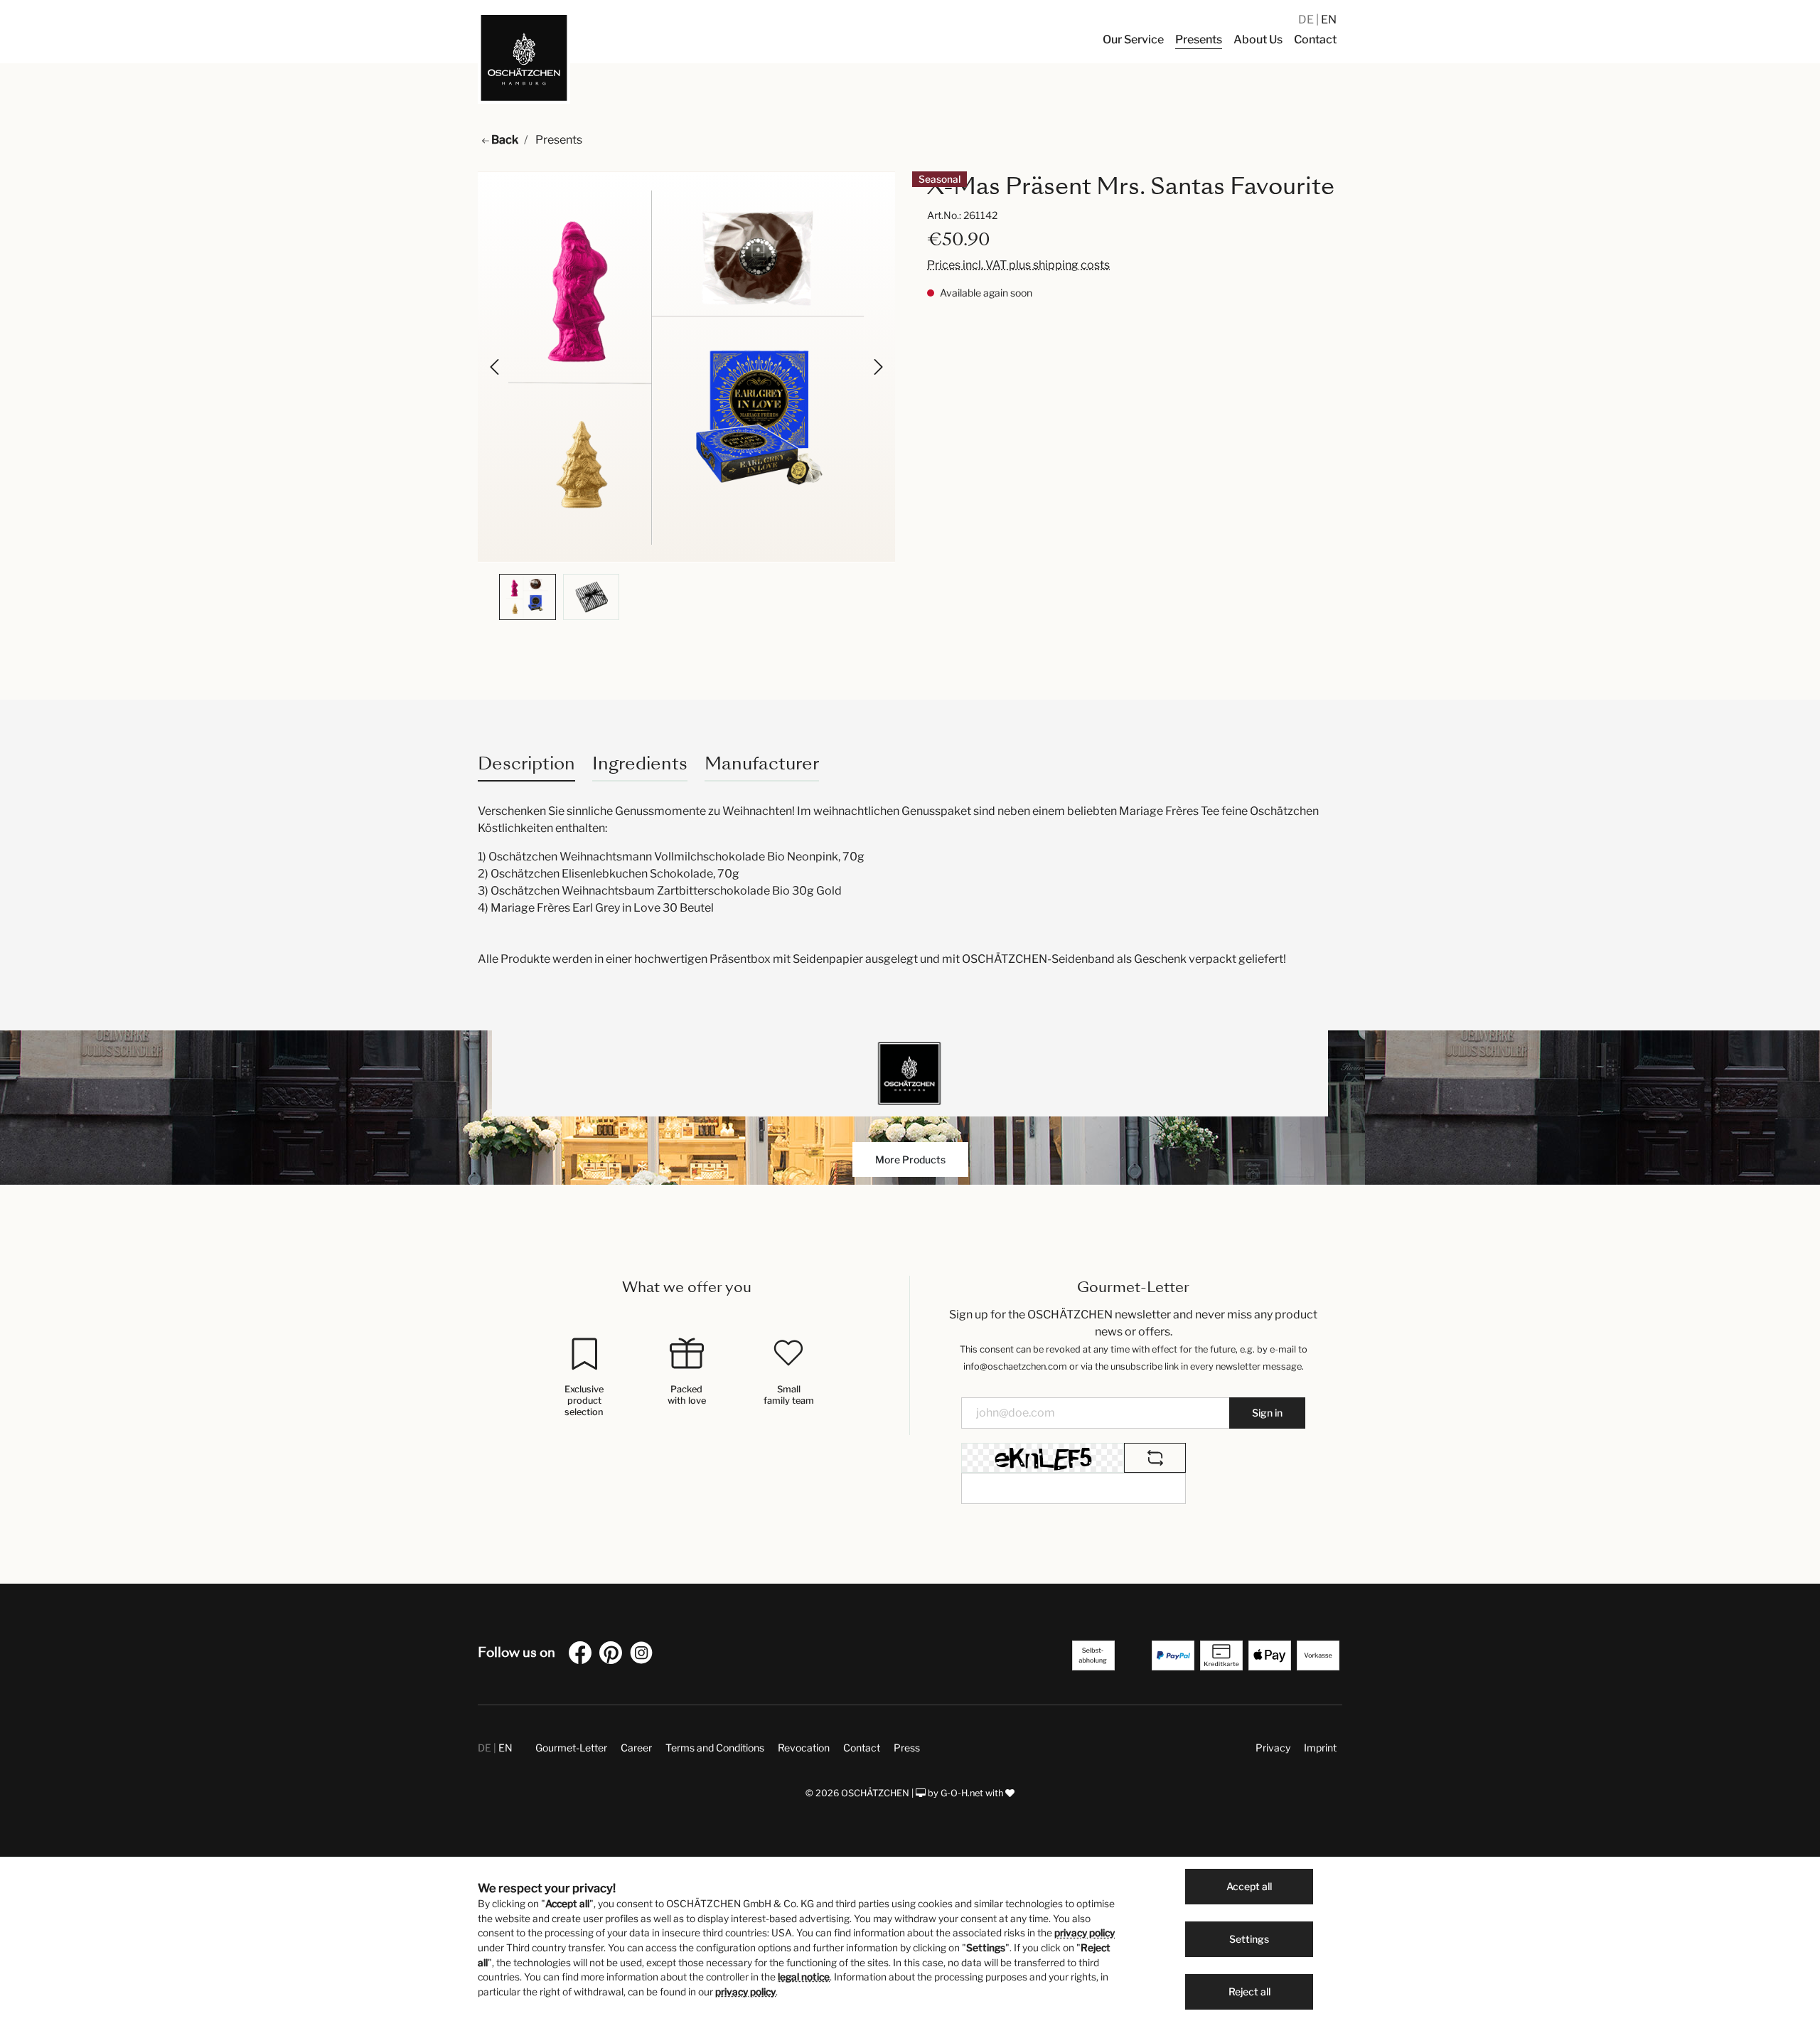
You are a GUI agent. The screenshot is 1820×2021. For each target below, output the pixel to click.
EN (1329, 20)
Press (907, 1748)
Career (636, 1748)
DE (1307, 20)
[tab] (526, 763)
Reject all (1249, 1991)
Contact (862, 1748)
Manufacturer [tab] (762, 763)
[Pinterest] (614, 1655)
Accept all (1249, 1886)
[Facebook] (583, 1655)
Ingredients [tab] (640, 763)
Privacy (1273, 1748)
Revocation (804, 1748)
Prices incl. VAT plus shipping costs (1018, 265)
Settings (1249, 1939)
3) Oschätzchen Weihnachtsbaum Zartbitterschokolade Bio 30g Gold (660, 891)
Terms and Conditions (715, 1748)
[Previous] (496, 367)
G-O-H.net (962, 1793)
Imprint (1320, 1748)
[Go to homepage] (524, 58)
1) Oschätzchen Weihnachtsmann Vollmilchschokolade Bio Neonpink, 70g (671, 857)
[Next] (877, 367)
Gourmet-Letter (571, 1748)
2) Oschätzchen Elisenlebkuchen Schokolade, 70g (610, 874)
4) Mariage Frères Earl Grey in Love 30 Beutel (596, 908)
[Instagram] (644, 1655)
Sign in (1267, 1413)
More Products (910, 1159)
